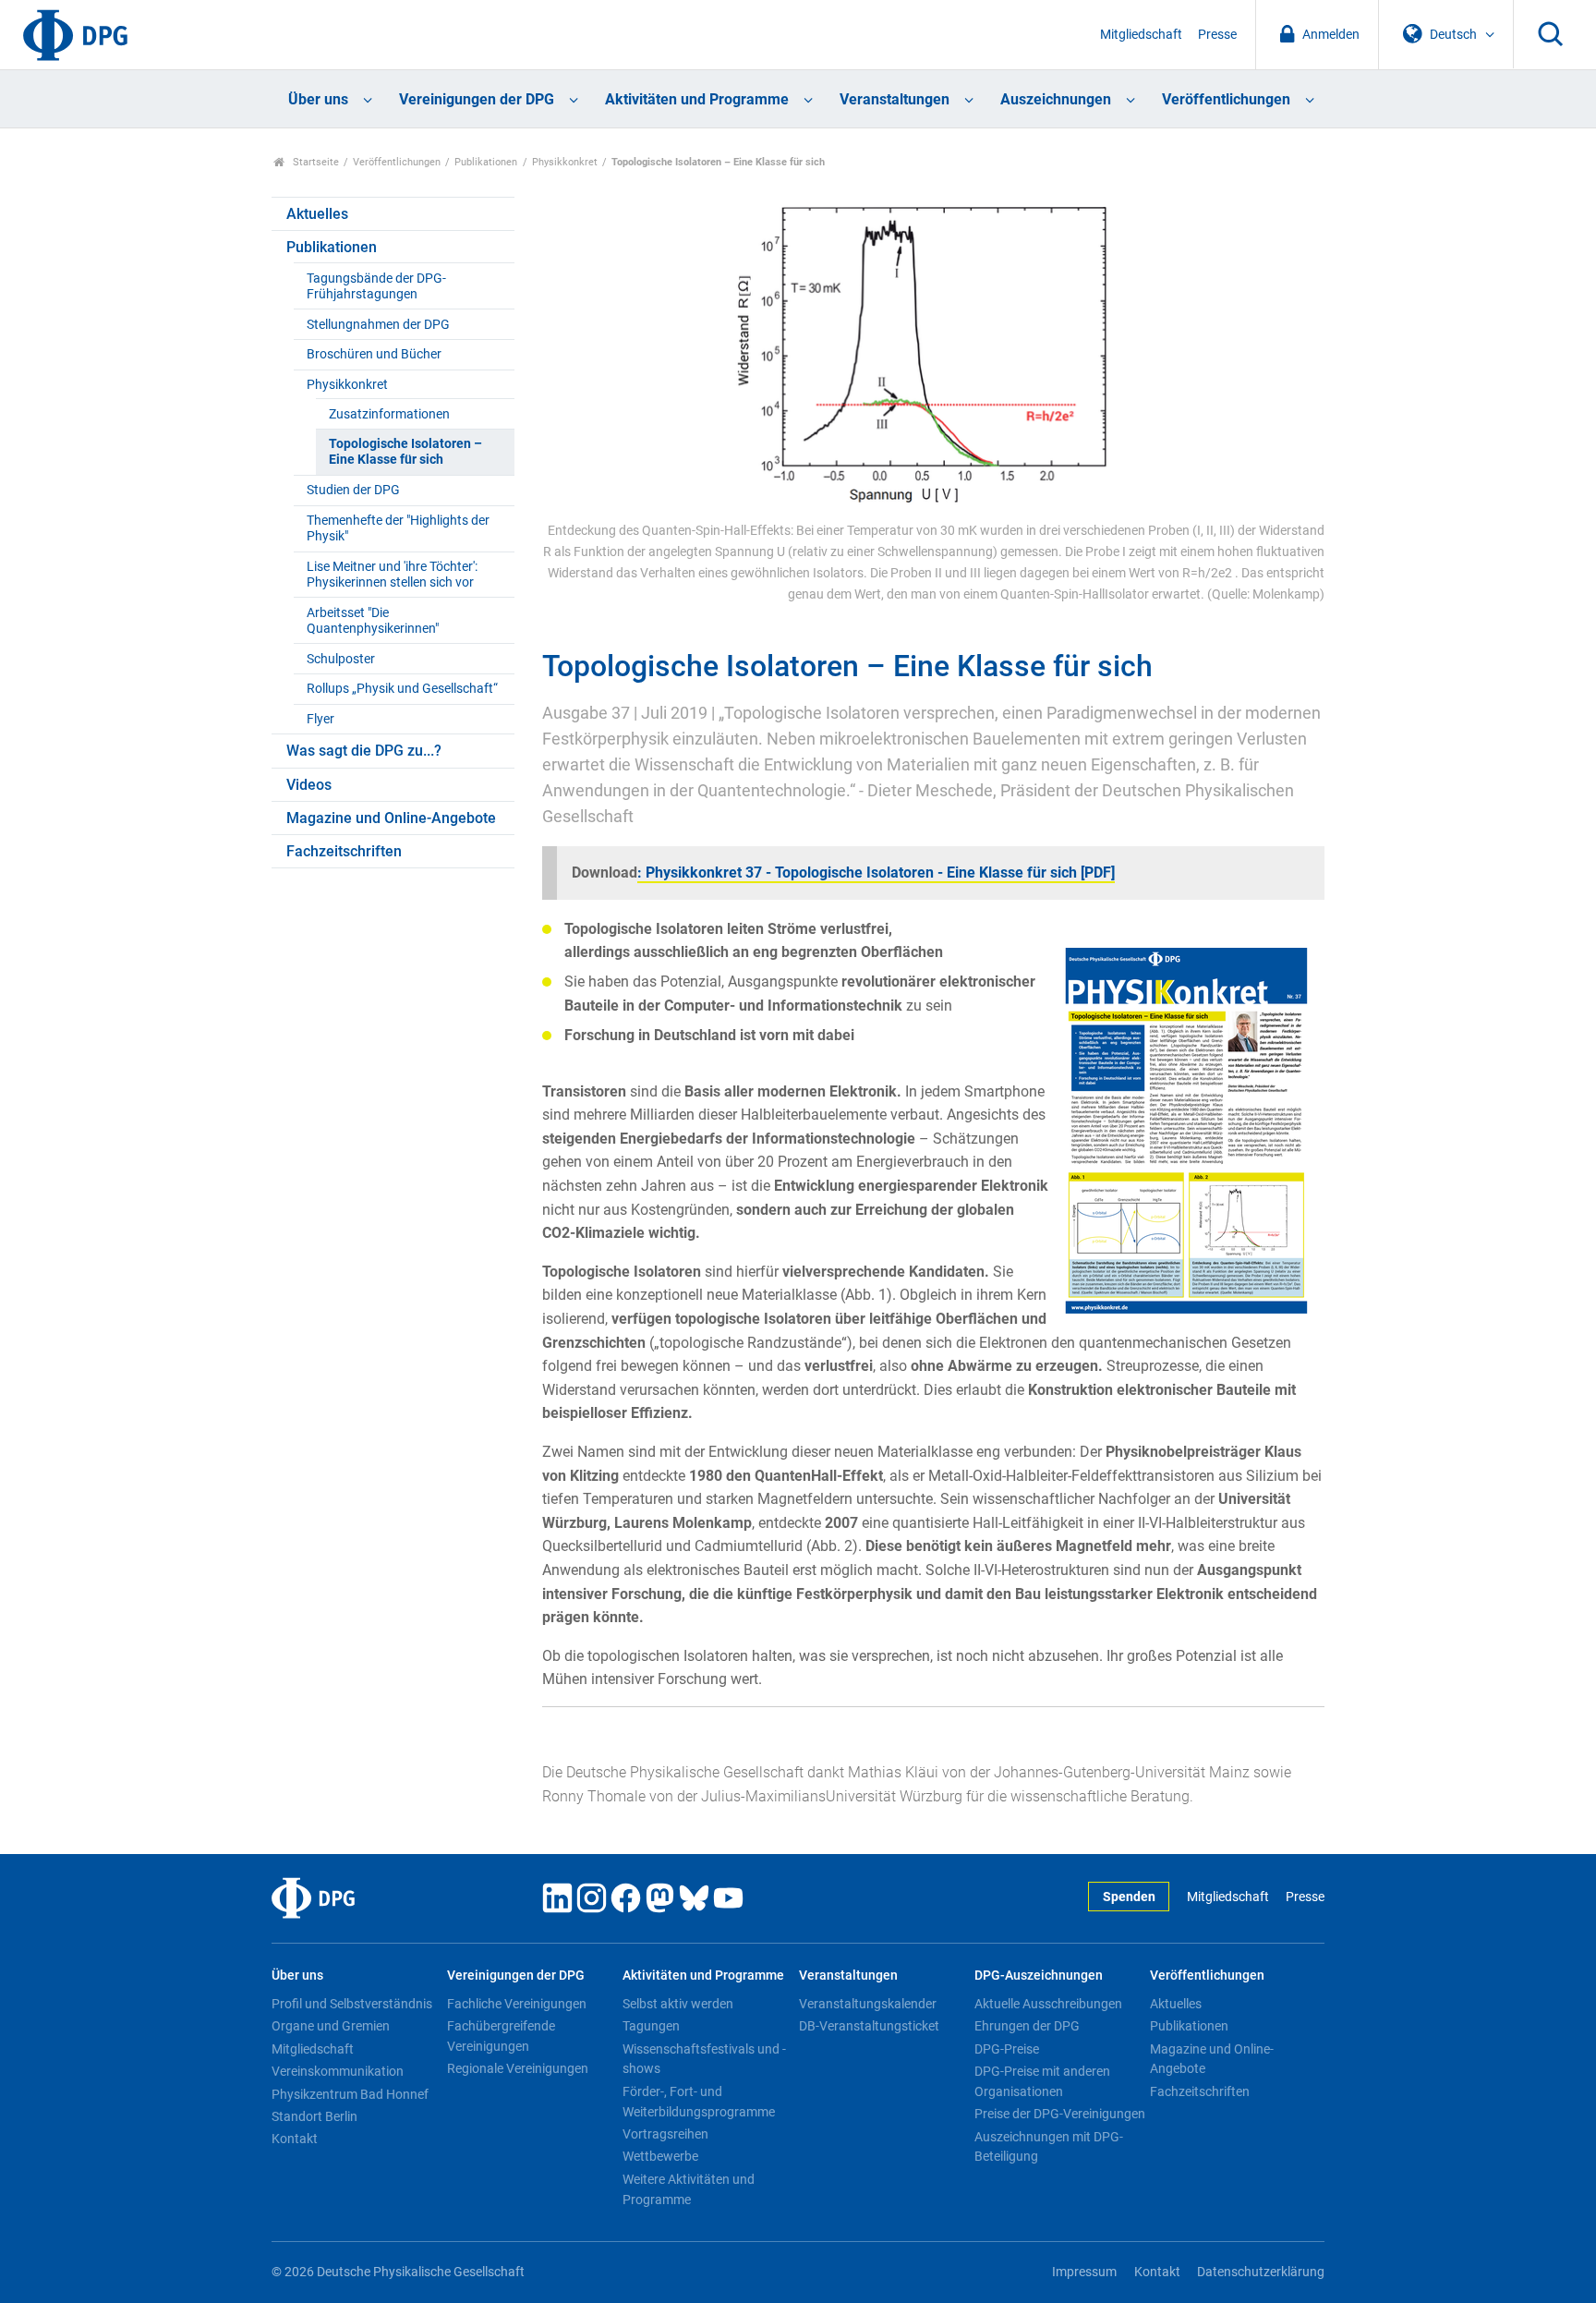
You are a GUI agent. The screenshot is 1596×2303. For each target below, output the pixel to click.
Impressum (1084, 2272)
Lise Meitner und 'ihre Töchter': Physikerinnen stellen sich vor (392, 575)
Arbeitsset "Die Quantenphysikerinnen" (373, 621)
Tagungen (651, 2026)
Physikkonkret (565, 162)
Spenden (1129, 1897)
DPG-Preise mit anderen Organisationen (1042, 2081)
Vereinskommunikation (338, 2071)
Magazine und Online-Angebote (391, 818)
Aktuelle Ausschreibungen (1048, 2004)
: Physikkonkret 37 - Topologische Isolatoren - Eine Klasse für (842, 873)
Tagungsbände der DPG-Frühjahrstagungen (376, 286)
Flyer (320, 719)
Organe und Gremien (331, 2026)
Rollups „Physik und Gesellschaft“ (402, 689)
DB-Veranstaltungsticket (869, 2026)
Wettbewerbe (660, 2156)
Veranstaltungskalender (868, 2004)
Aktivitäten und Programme (697, 99)
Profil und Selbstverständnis (352, 2004)
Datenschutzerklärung (1261, 2272)
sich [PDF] (1081, 873)
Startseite (314, 162)
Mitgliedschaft (1141, 35)
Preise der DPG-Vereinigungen (1060, 2114)
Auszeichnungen (1056, 99)
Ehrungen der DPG (1027, 2026)
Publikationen (486, 162)
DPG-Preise (1007, 2049)
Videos (309, 785)
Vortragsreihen (665, 2134)
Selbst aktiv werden (678, 2004)
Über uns (318, 99)
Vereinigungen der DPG (477, 99)
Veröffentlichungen (1226, 99)
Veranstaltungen (895, 99)
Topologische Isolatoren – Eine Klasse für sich (405, 452)
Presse (1217, 35)
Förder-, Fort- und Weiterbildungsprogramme (699, 2102)
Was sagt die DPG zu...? (364, 751)
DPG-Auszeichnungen (1039, 1976)
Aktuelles (317, 214)
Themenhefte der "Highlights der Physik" (398, 528)
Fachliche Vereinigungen (517, 2004)
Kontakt (295, 2139)
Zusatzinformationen (389, 414)
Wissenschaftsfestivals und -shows (704, 2059)
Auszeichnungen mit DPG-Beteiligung (1049, 2147)
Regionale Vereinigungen (518, 2068)
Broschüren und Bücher (374, 354)
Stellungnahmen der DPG (378, 325)
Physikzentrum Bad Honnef (350, 2094)
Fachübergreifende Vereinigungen (501, 2036)
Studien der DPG (353, 490)
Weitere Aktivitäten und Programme (689, 2189)
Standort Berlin (314, 2116)
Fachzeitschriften (344, 851)
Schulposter (341, 659)
